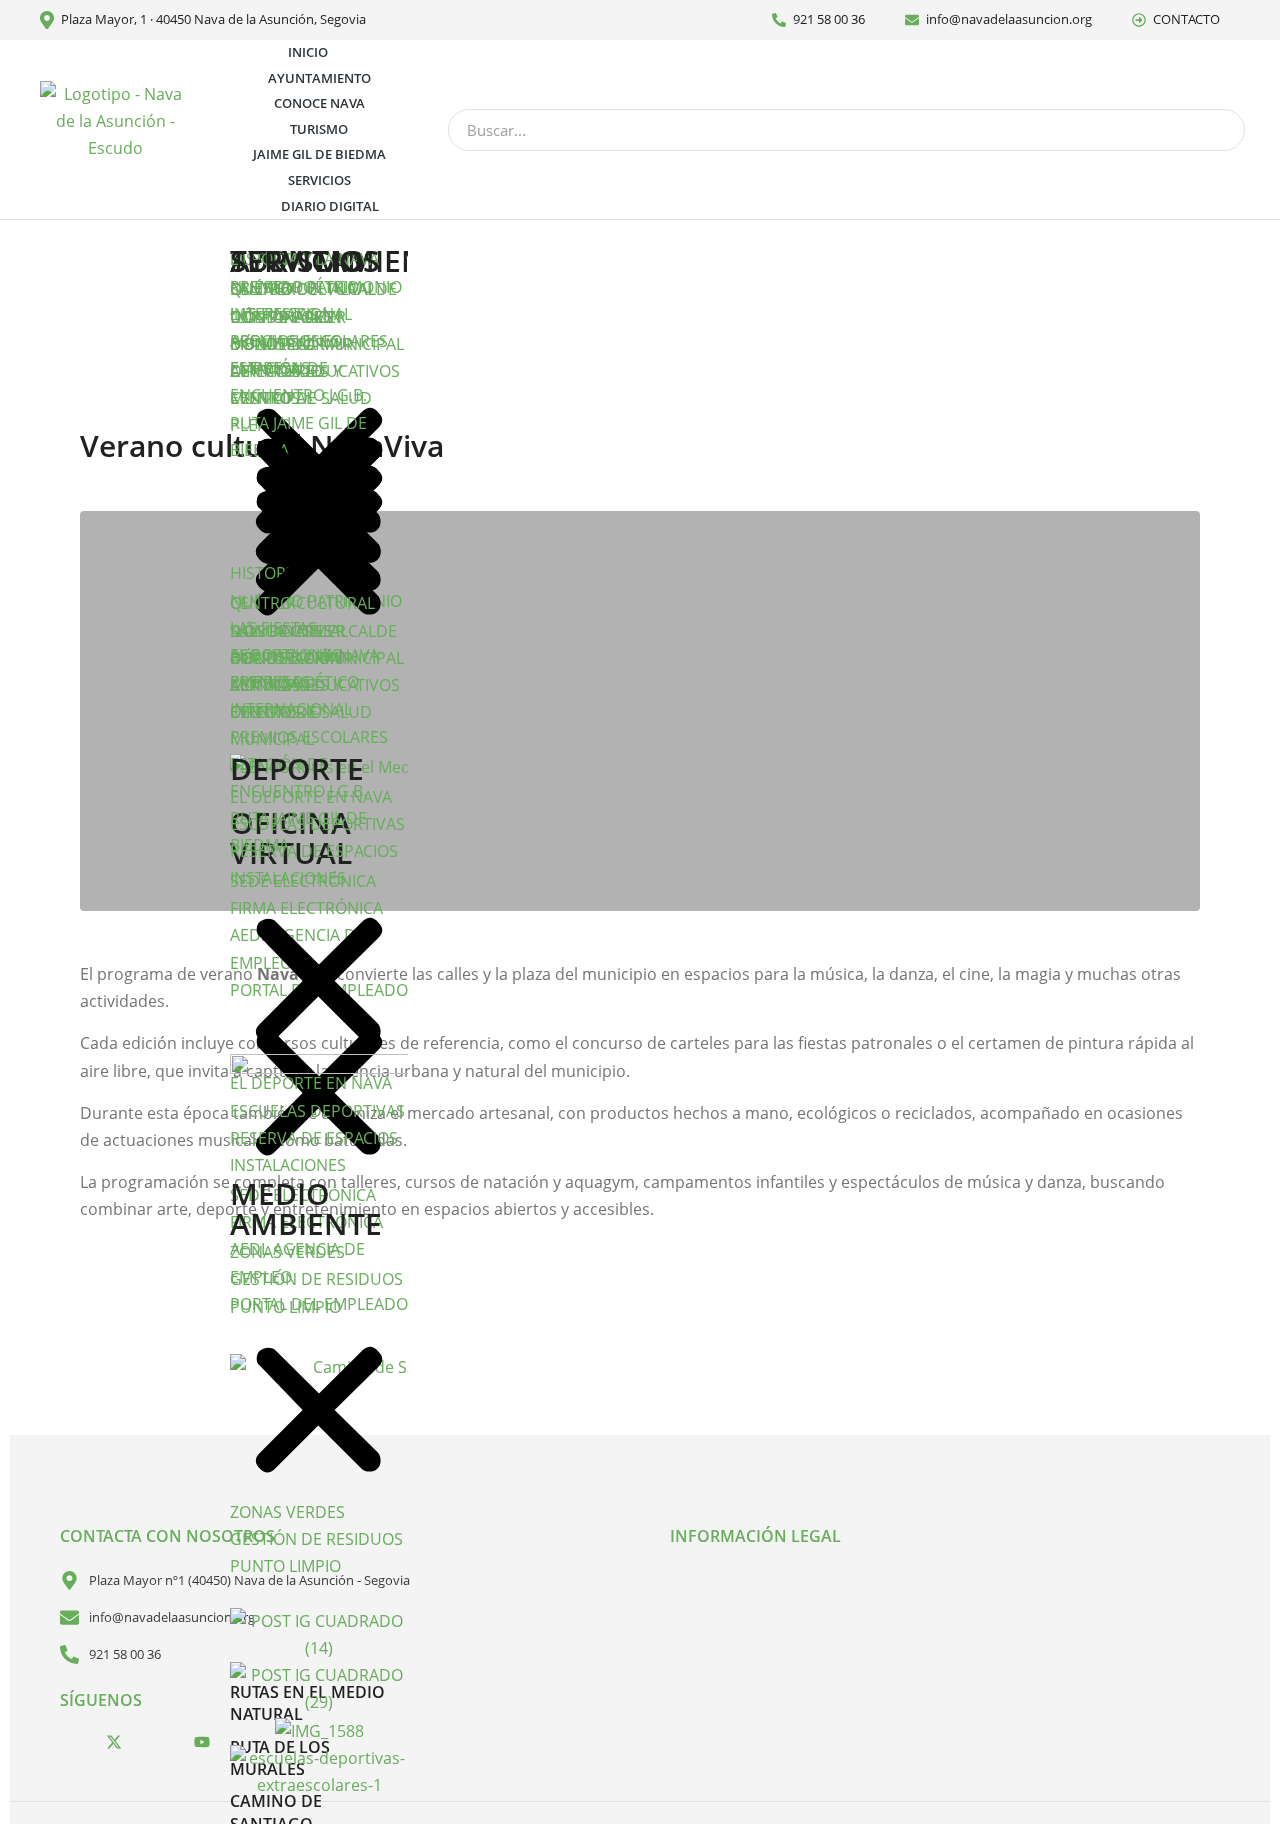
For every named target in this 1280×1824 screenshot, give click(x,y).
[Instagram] (158, 1741)
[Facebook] (70, 1741)
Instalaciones (288, 878)
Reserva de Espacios (314, 851)
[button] (319, 501)
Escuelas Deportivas (317, 824)
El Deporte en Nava (311, 797)
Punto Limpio (285, 1307)
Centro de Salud (301, 398)
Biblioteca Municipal (317, 344)
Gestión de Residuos (316, 1279)
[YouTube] (202, 1741)
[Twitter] (114, 1741)
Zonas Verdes (287, 1252)
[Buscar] (1223, 130)
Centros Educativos (315, 371)
